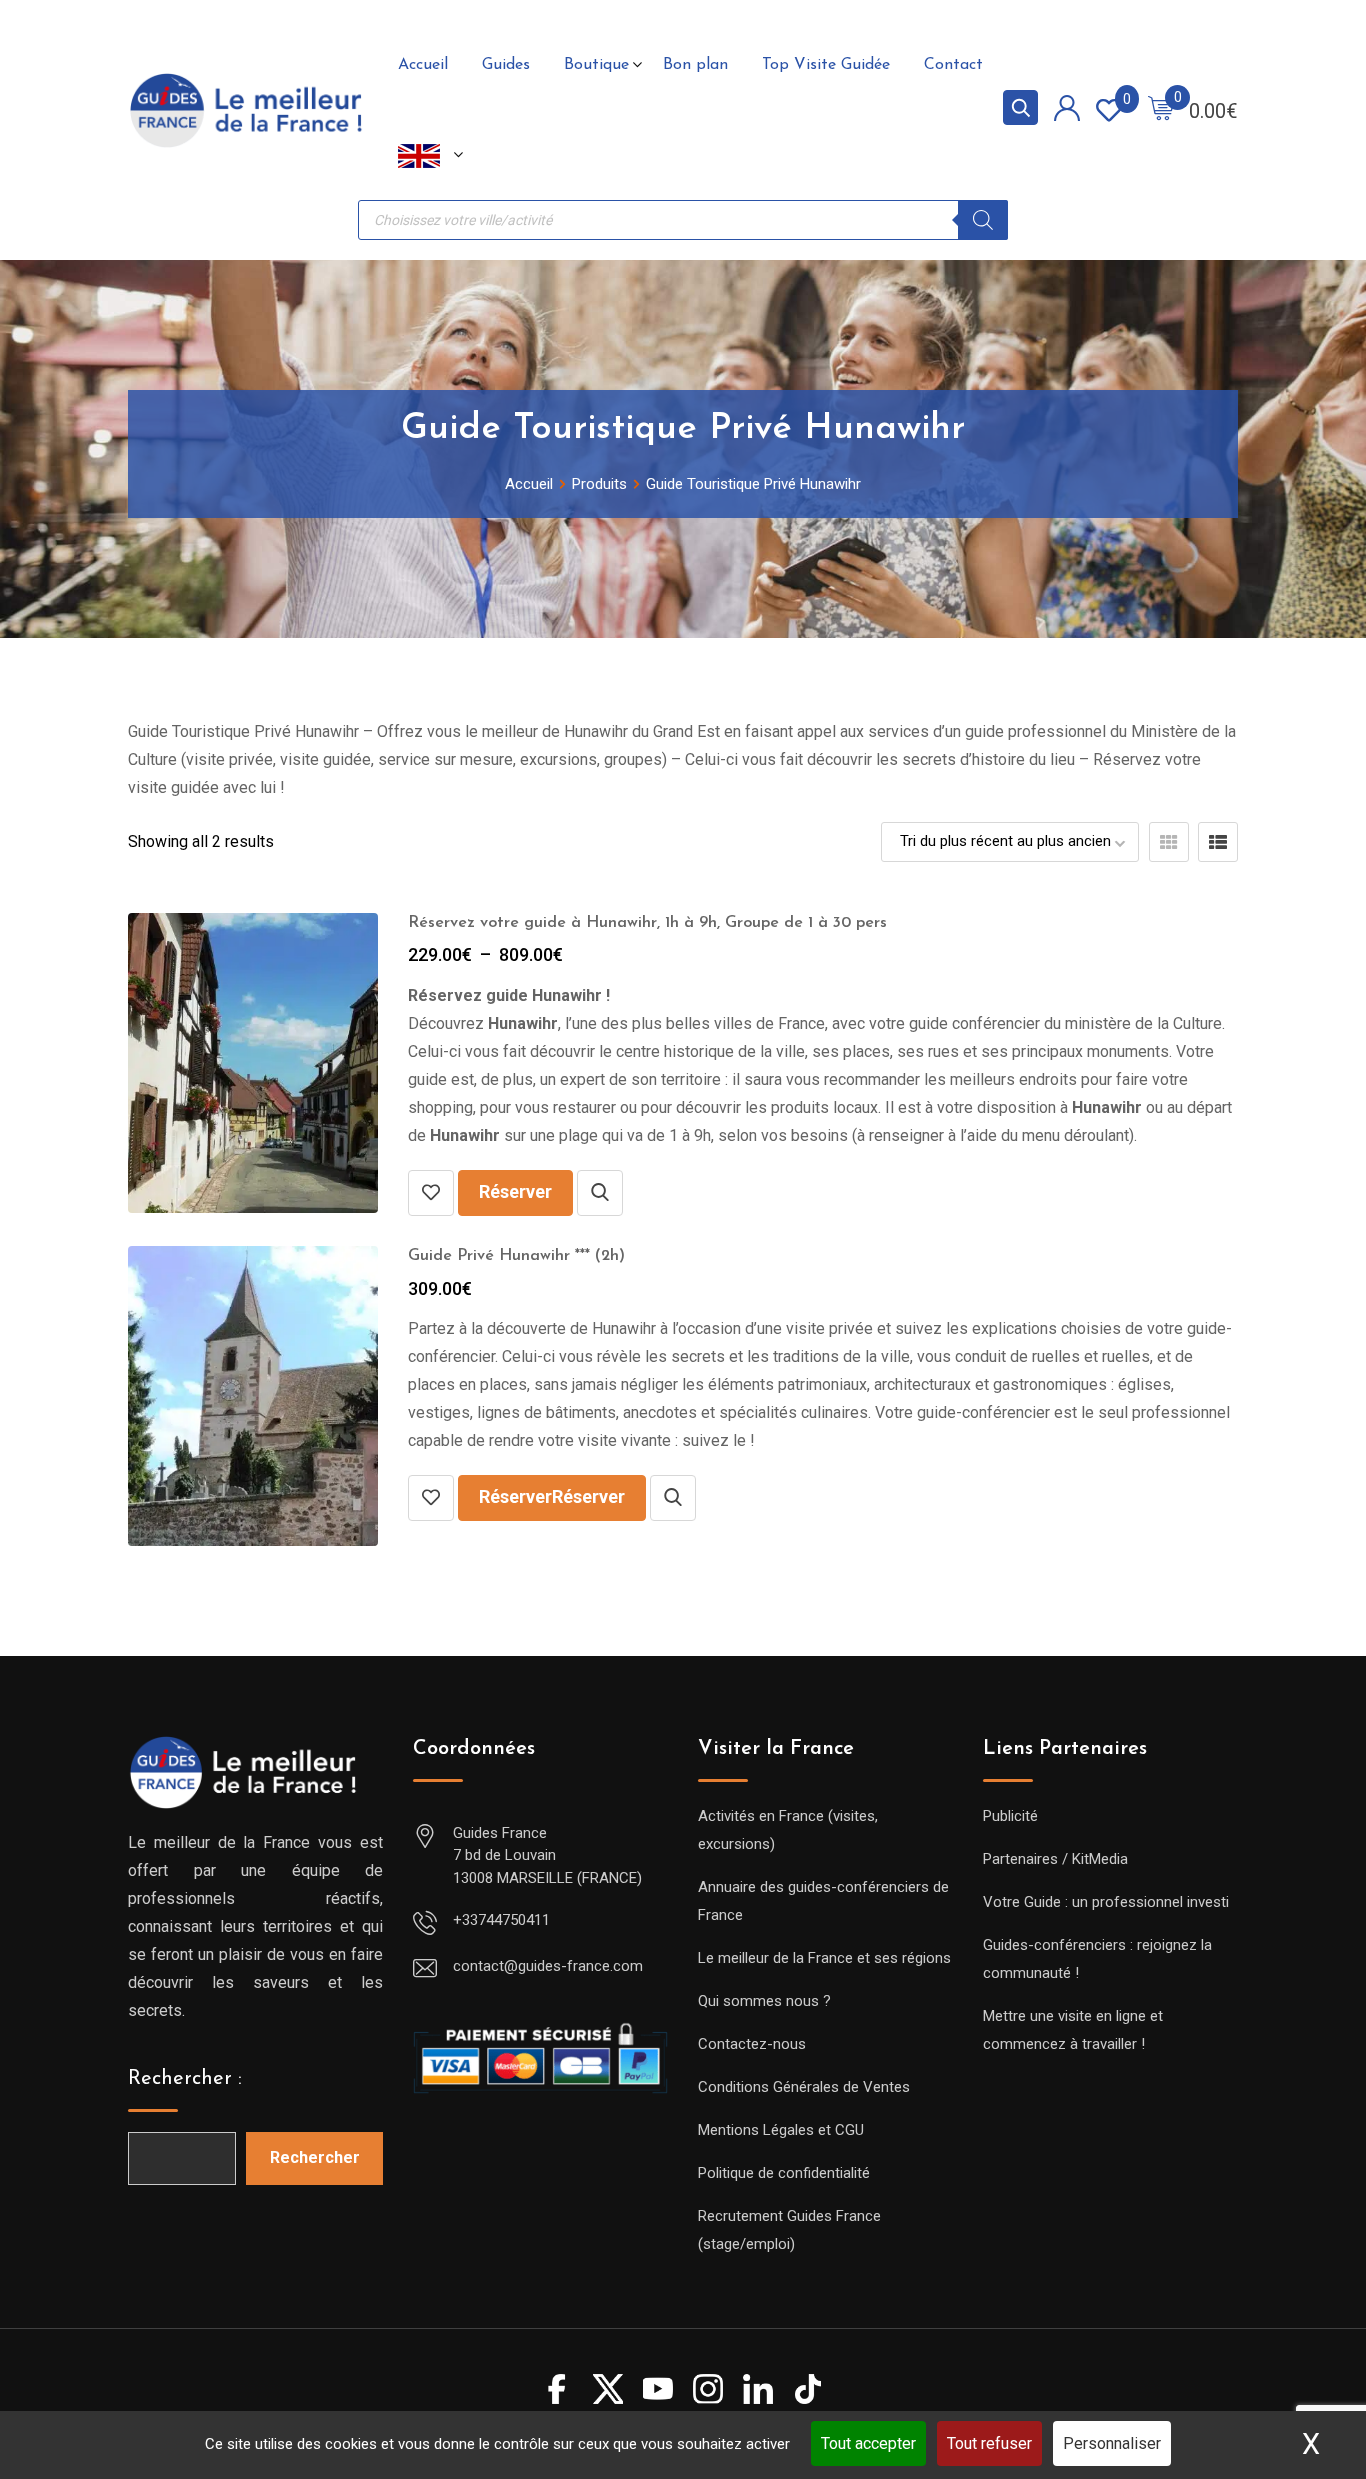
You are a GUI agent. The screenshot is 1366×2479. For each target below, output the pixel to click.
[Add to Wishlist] (431, 1193)
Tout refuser (989, 2443)
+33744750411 (501, 1920)
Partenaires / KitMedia (1055, 1859)
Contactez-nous (752, 2044)
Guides (506, 65)
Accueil (423, 65)
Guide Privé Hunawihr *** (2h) (516, 1256)
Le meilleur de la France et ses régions (824, 1958)
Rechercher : (185, 2079)
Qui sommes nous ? (764, 2001)
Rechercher (315, 2157)
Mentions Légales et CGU (781, 2130)
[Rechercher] (983, 220)
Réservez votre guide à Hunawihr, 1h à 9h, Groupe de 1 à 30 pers (647, 923)
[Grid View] (1169, 842)
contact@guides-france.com (548, 1966)
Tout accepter (868, 2443)
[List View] (1218, 842)
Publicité (1010, 1816)
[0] (1161, 110)
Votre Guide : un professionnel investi (1106, 1902)
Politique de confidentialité (784, 2173)
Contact (953, 65)
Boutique (596, 65)
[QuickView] (600, 1193)
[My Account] (1067, 111)
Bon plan (695, 65)
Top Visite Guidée (826, 65)
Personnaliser (1112, 2443)
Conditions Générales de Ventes (804, 2087)
